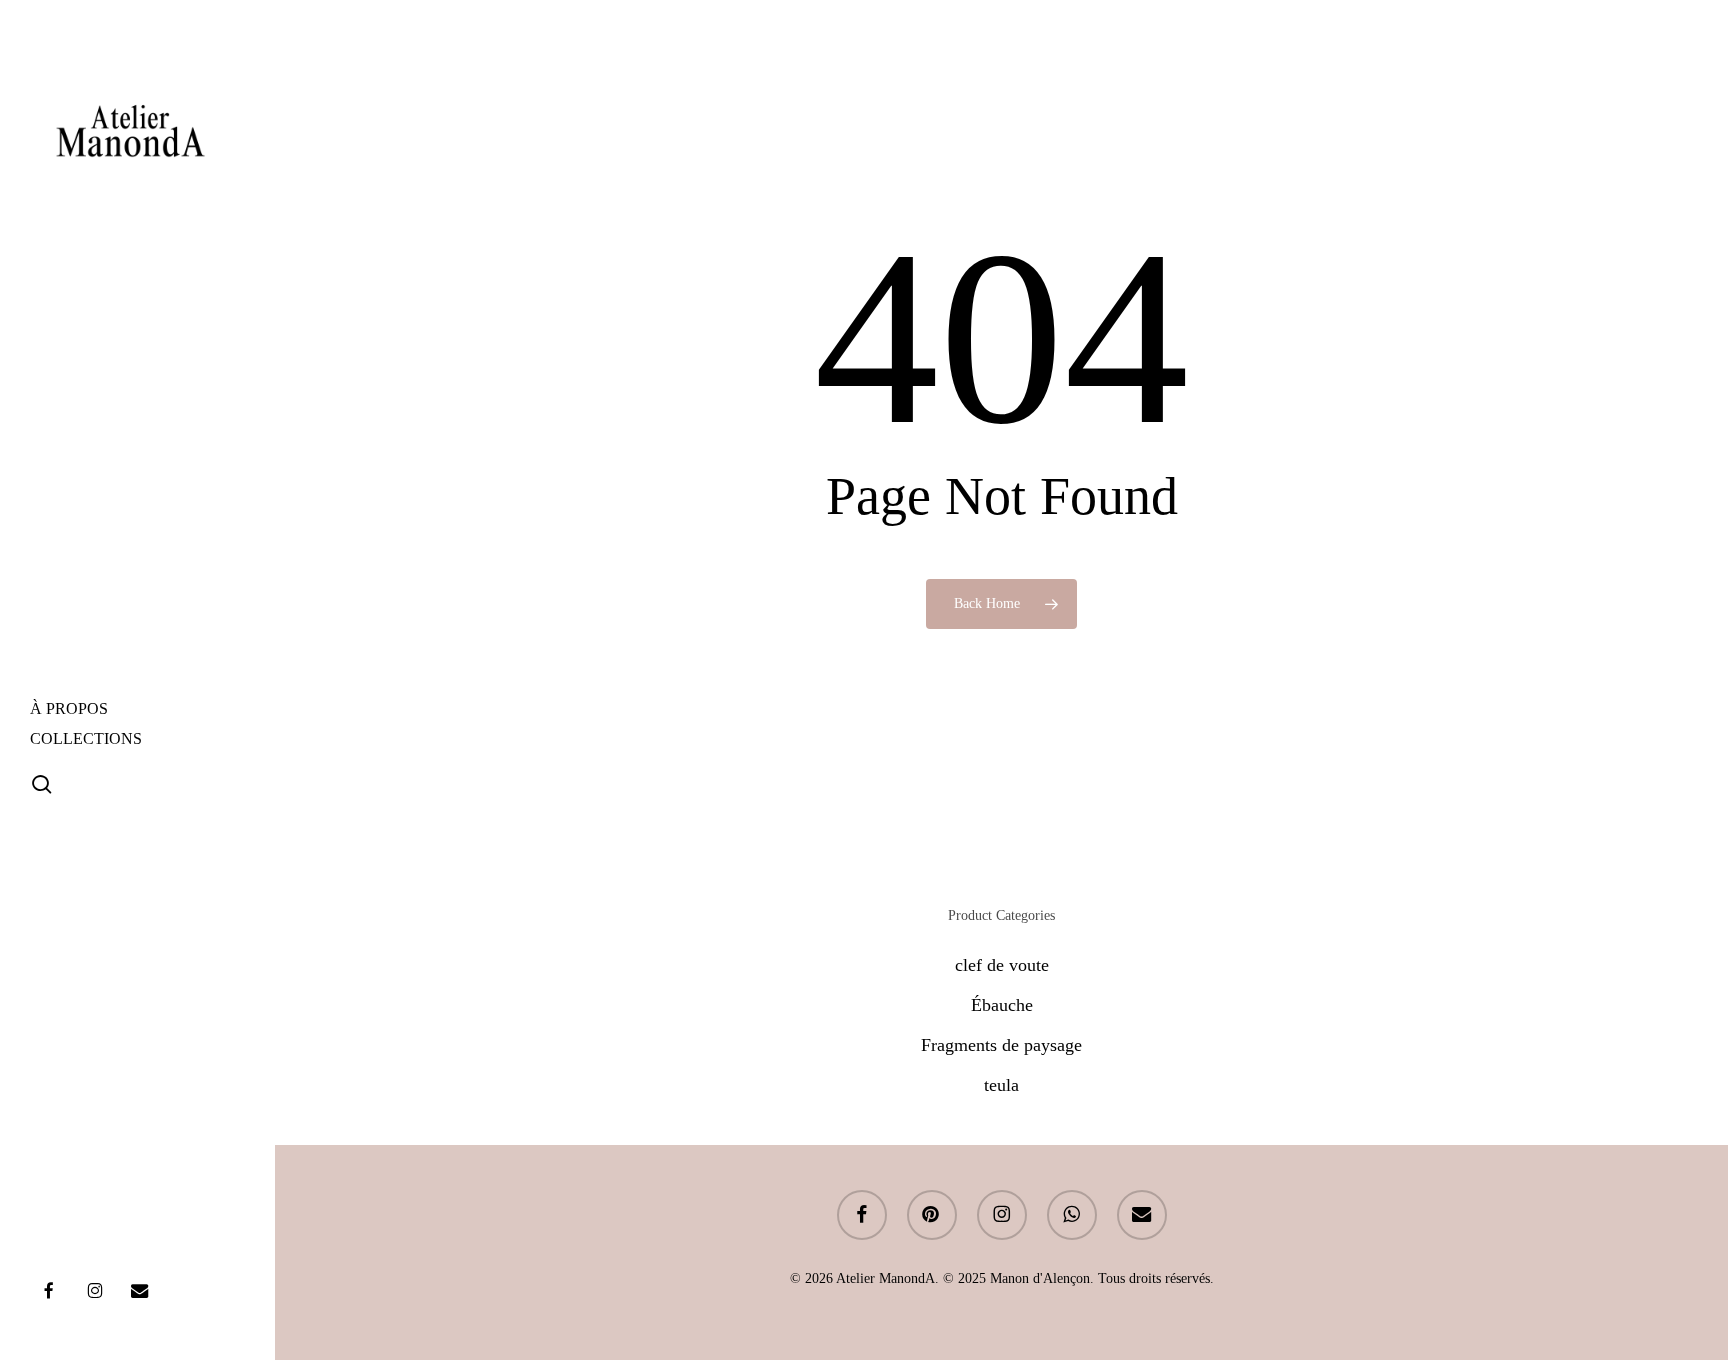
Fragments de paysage (1001, 1045)
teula (1001, 1085)
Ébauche (1002, 1005)
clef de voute (1002, 965)
